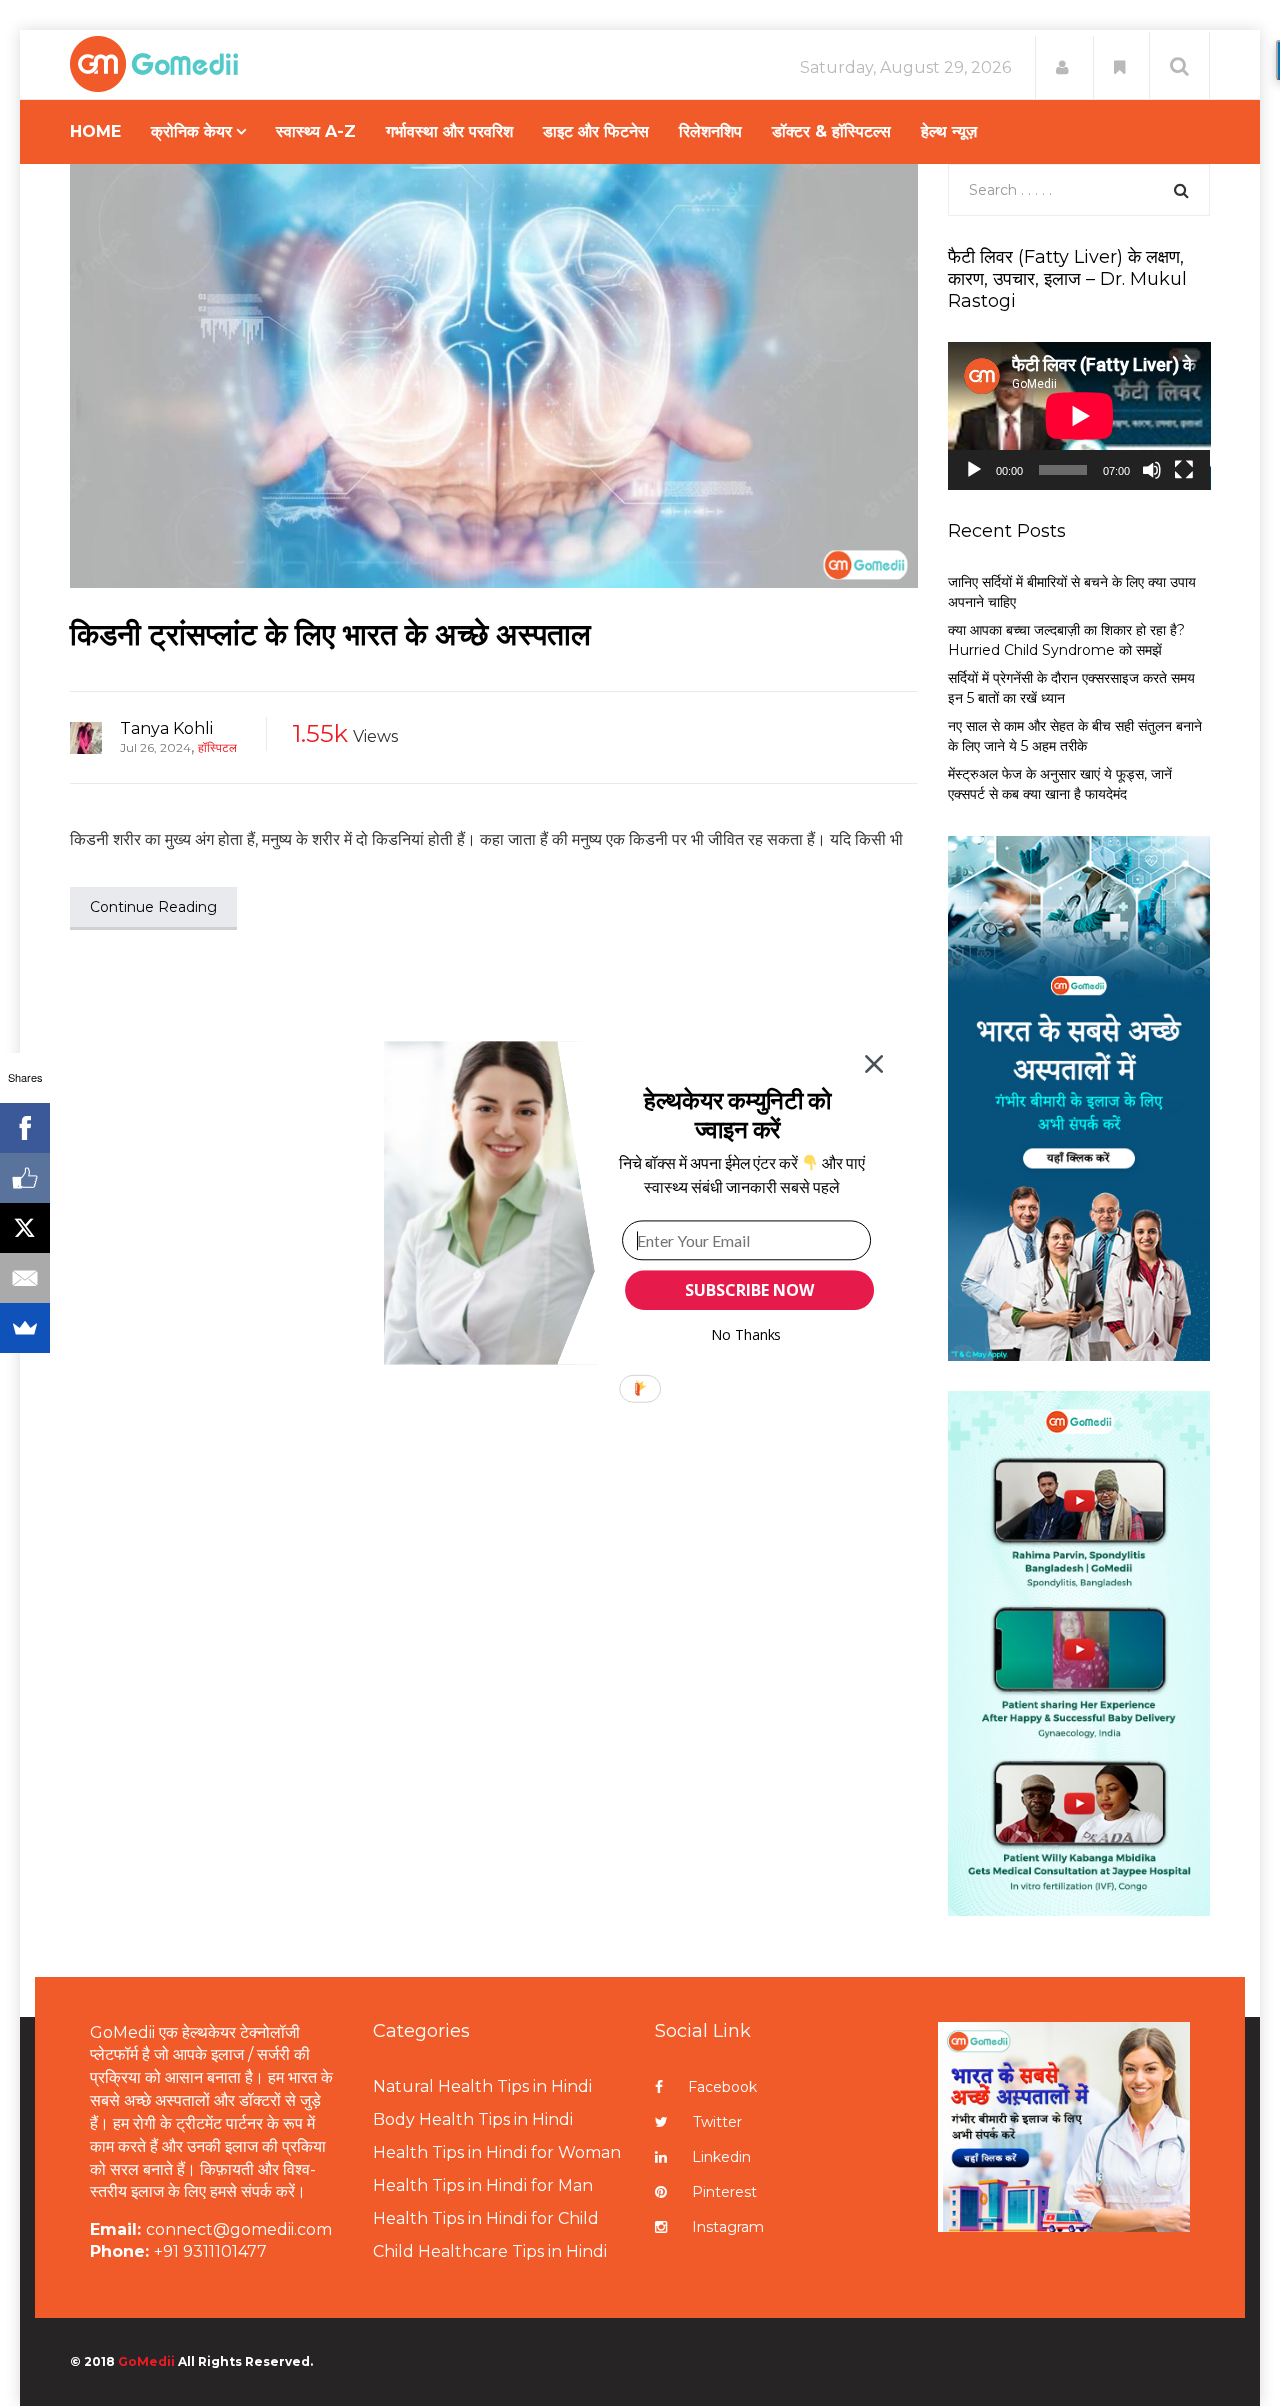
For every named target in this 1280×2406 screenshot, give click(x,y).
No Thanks (746, 1334)
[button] (737, 1114)
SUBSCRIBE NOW (749, 1290)
